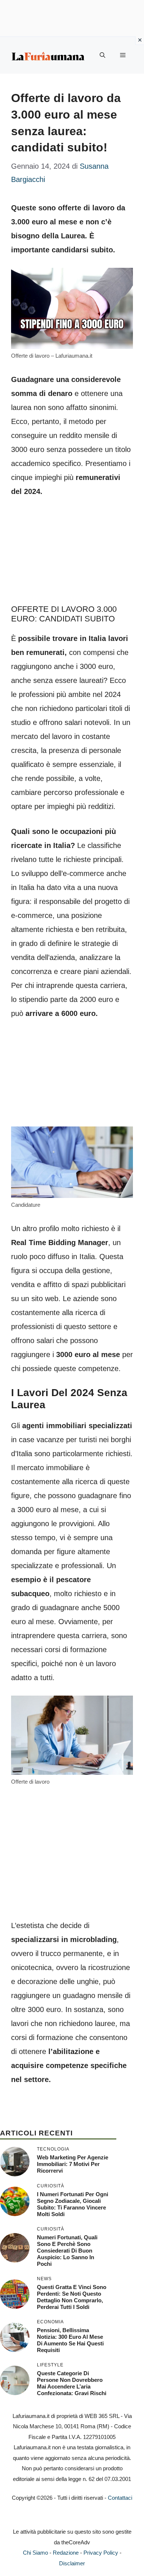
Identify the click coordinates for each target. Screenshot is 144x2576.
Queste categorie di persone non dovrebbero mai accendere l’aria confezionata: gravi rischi (72, 2383)
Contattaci (120, 2498)
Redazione (66, 2553)
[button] (102, 55)
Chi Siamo (35, 2553)
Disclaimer (72, 2563)
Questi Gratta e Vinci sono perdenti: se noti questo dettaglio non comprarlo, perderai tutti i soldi (72, 2297)
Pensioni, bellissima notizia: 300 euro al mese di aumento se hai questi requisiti (70, 2340)
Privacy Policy (101, 2553)
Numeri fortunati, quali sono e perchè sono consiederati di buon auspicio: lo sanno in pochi (67, 2251)
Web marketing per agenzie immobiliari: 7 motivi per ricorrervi (73, 2164)
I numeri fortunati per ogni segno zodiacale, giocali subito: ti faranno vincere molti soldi (73, 2204)
